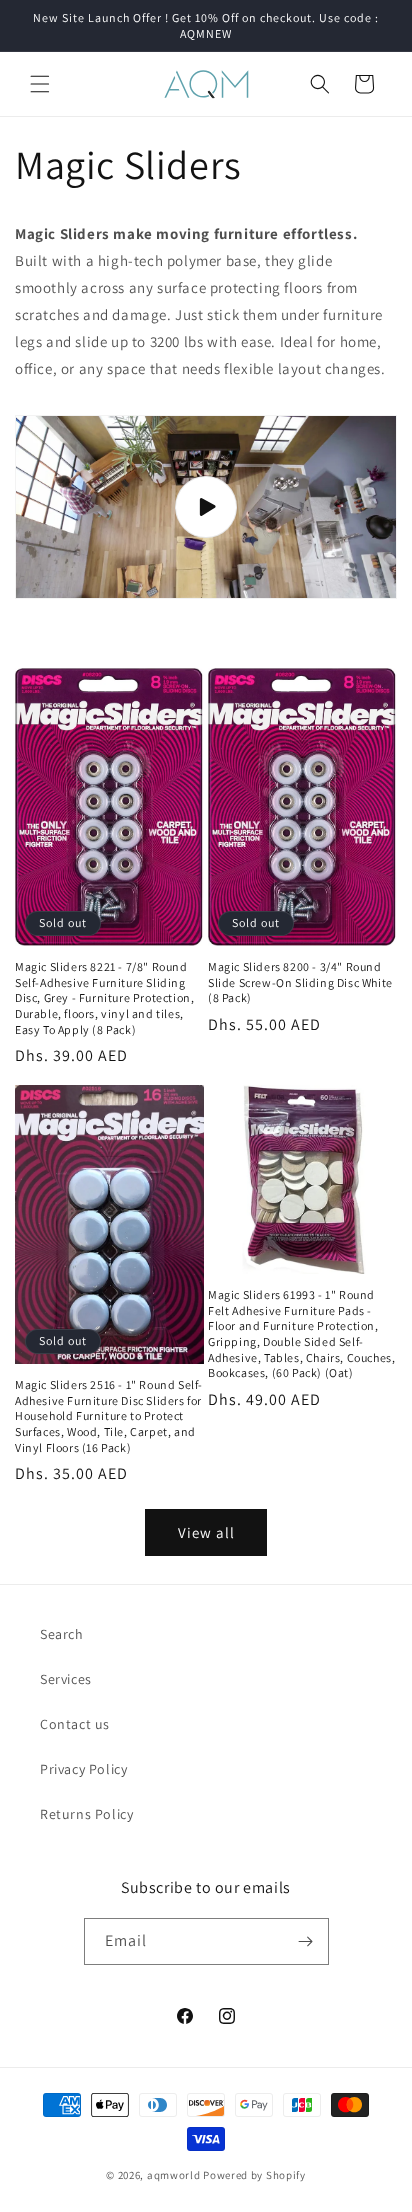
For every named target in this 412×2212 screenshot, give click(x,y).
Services (66, 1679)
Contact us (75, 1724)
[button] (40, 84)
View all (206, 1532)
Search (62, 1634)
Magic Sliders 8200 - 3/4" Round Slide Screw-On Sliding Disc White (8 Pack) (300, 982)
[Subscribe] (306, 1941)
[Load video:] (206, 507)
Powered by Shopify (254, 2175)
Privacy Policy (83, 1769)
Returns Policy (86, 1814)
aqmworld (174, 2175)
